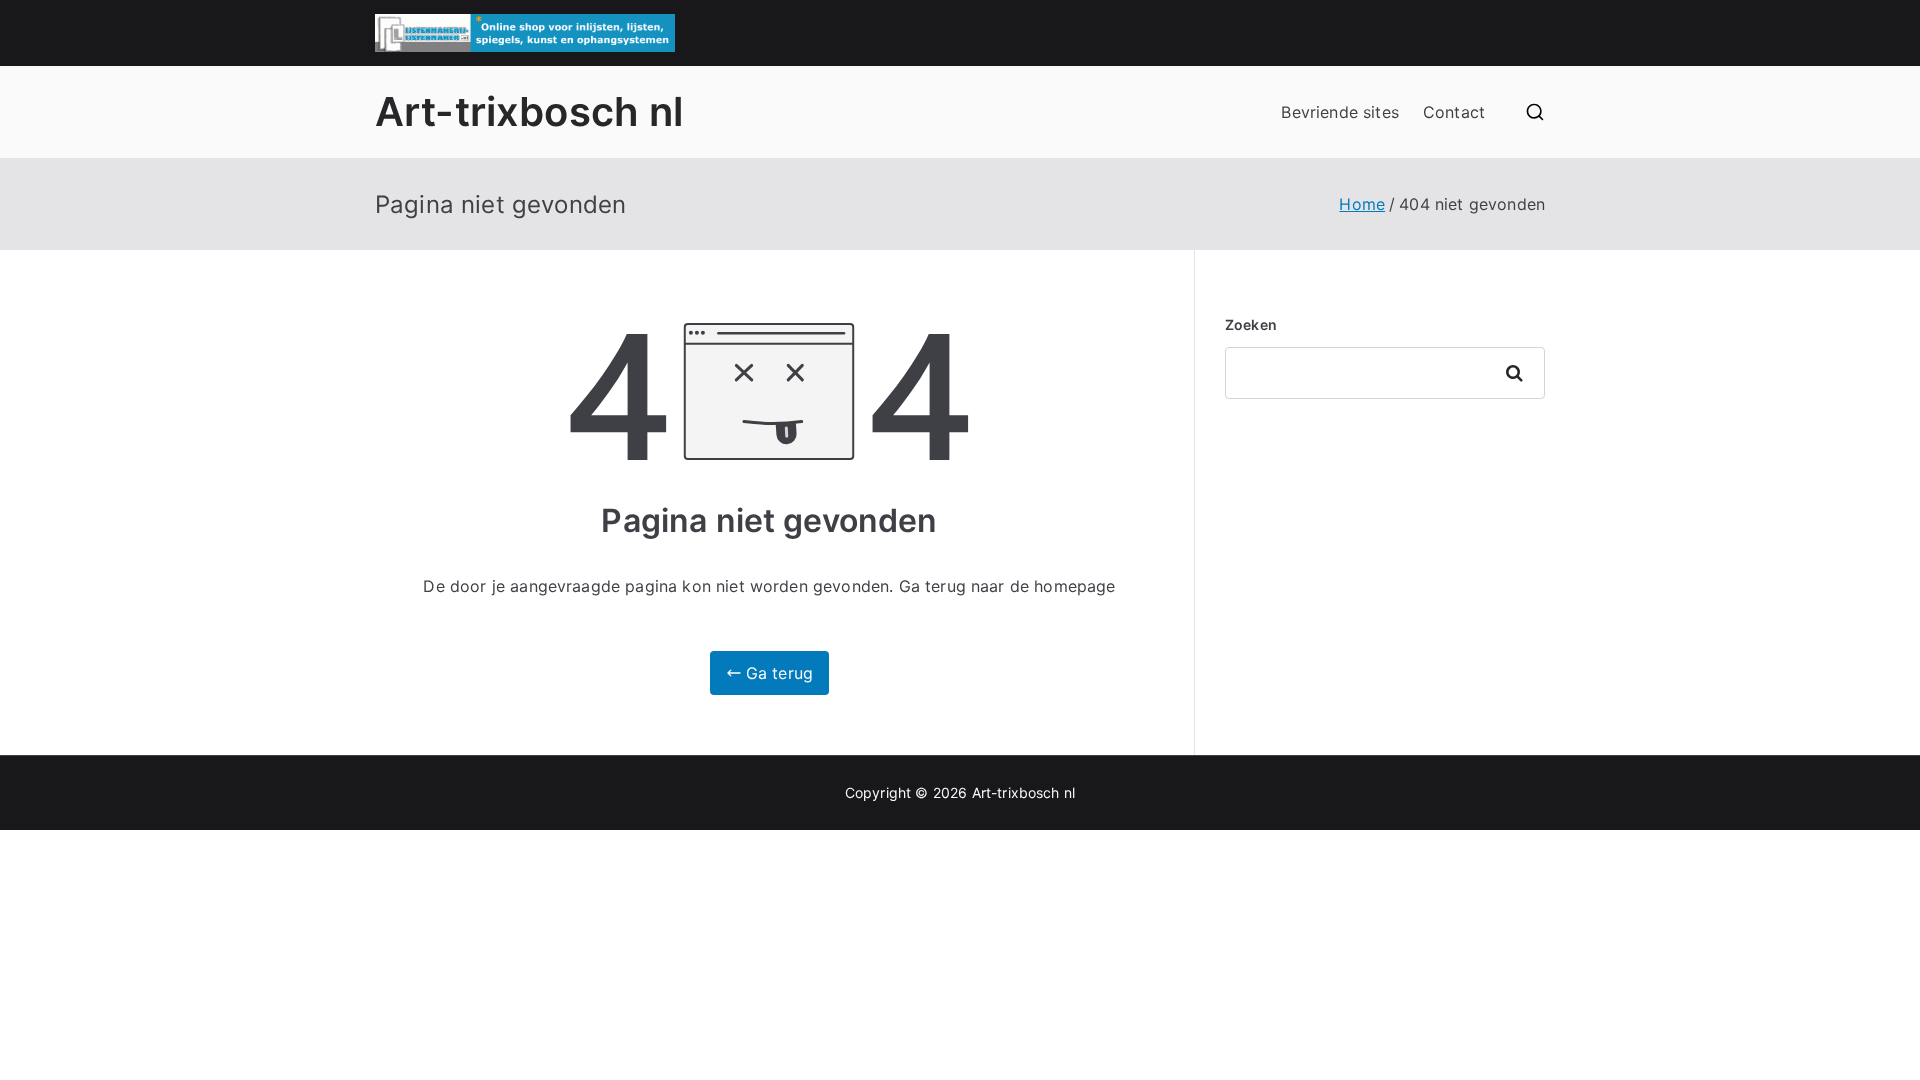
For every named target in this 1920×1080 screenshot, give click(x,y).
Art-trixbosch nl (529, 111)
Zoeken (1251, 324)
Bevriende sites (1339, 112)
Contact (1454, 112)
